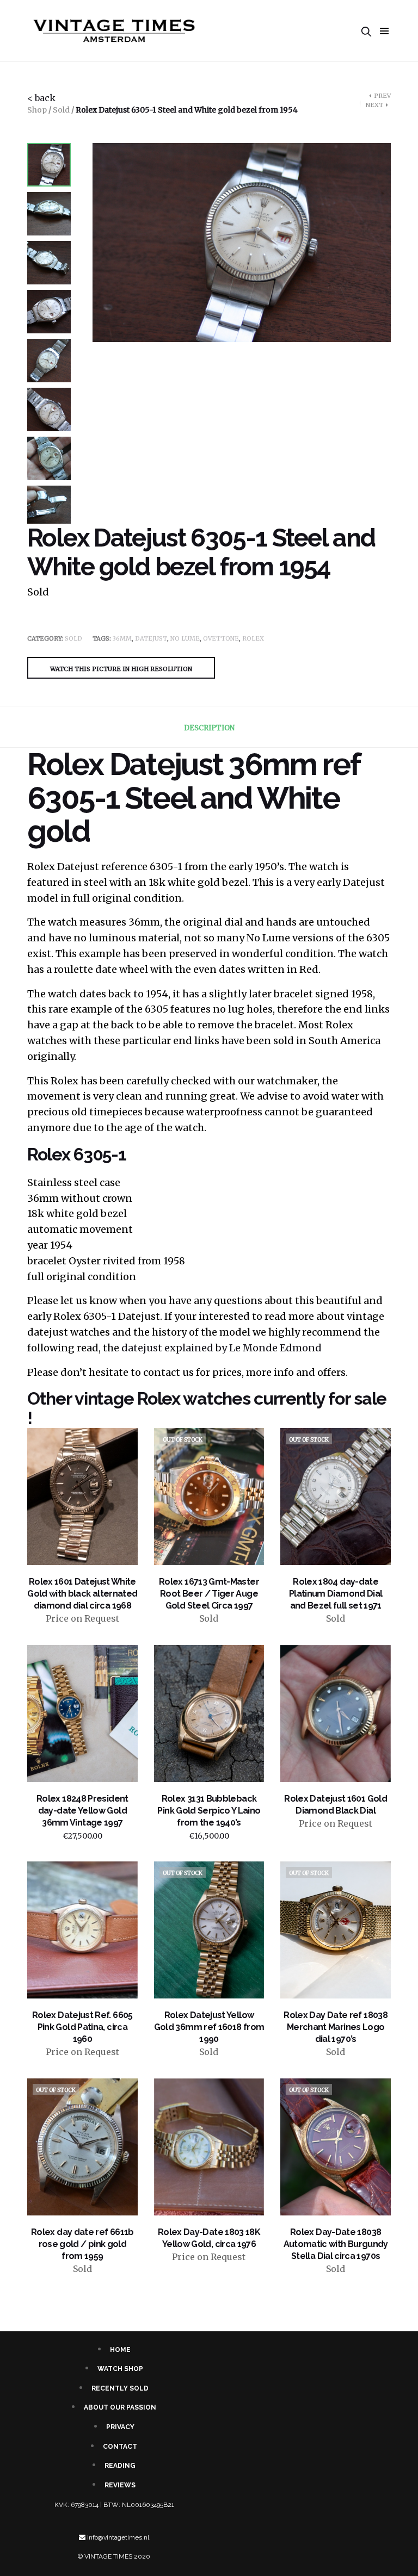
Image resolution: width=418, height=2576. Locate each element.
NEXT (374, 105)
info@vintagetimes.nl (118, 2537)
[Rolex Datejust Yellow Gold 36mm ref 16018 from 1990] (209, 1930)
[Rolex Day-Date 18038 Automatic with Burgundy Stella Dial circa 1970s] (336, 2147)
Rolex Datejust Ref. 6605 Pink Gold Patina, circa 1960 (82, 2027)
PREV (382, 96)
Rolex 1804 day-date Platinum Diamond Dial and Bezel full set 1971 (336, 1594)
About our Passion (120, 2407)
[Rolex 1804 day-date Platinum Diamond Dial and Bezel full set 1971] (336, 1497)
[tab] (209, 728)
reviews (120, 2485)
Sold (61, 110)
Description (209, 728)
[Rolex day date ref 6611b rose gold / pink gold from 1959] (82, 2147)
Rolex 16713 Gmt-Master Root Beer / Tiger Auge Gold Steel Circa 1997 (209, 1594)
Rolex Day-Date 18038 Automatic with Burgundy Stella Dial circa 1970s (336, 2244)
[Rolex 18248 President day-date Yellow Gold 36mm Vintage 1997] (82, 1714)
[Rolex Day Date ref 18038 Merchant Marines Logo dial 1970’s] (336, 1930)
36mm (122, 638)
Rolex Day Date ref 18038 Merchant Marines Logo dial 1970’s (336, 2027)
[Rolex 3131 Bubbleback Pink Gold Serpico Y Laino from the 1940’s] (209, 1714)
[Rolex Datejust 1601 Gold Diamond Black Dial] (336, 1714)
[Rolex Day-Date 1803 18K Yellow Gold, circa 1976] (209, 2147)
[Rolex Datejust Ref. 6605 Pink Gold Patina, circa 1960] (82, 1930)
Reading (120, 2466)
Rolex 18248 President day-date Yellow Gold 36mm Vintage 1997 (82, 1811)
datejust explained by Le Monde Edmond (220, 1348)
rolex (253, 638)
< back (41, 98)
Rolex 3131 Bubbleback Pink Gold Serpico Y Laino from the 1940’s (209, 1811)
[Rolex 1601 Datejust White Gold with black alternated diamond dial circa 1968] (82, 1497)
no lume (185, 638)
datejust (151, 638)
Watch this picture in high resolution (121, 669)
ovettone (221, 638)
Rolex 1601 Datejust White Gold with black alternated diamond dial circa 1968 (82, 1594)
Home (120, 2350)
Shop (37, 110)
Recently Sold (120, 2388)
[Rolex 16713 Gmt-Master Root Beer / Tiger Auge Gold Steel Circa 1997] (209, 1497)
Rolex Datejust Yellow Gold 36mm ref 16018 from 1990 (209, 2027)
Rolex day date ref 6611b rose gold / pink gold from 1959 (82, 2244)
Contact (120, 2447)
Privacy (120, 2427)
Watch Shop (120, 2369)
